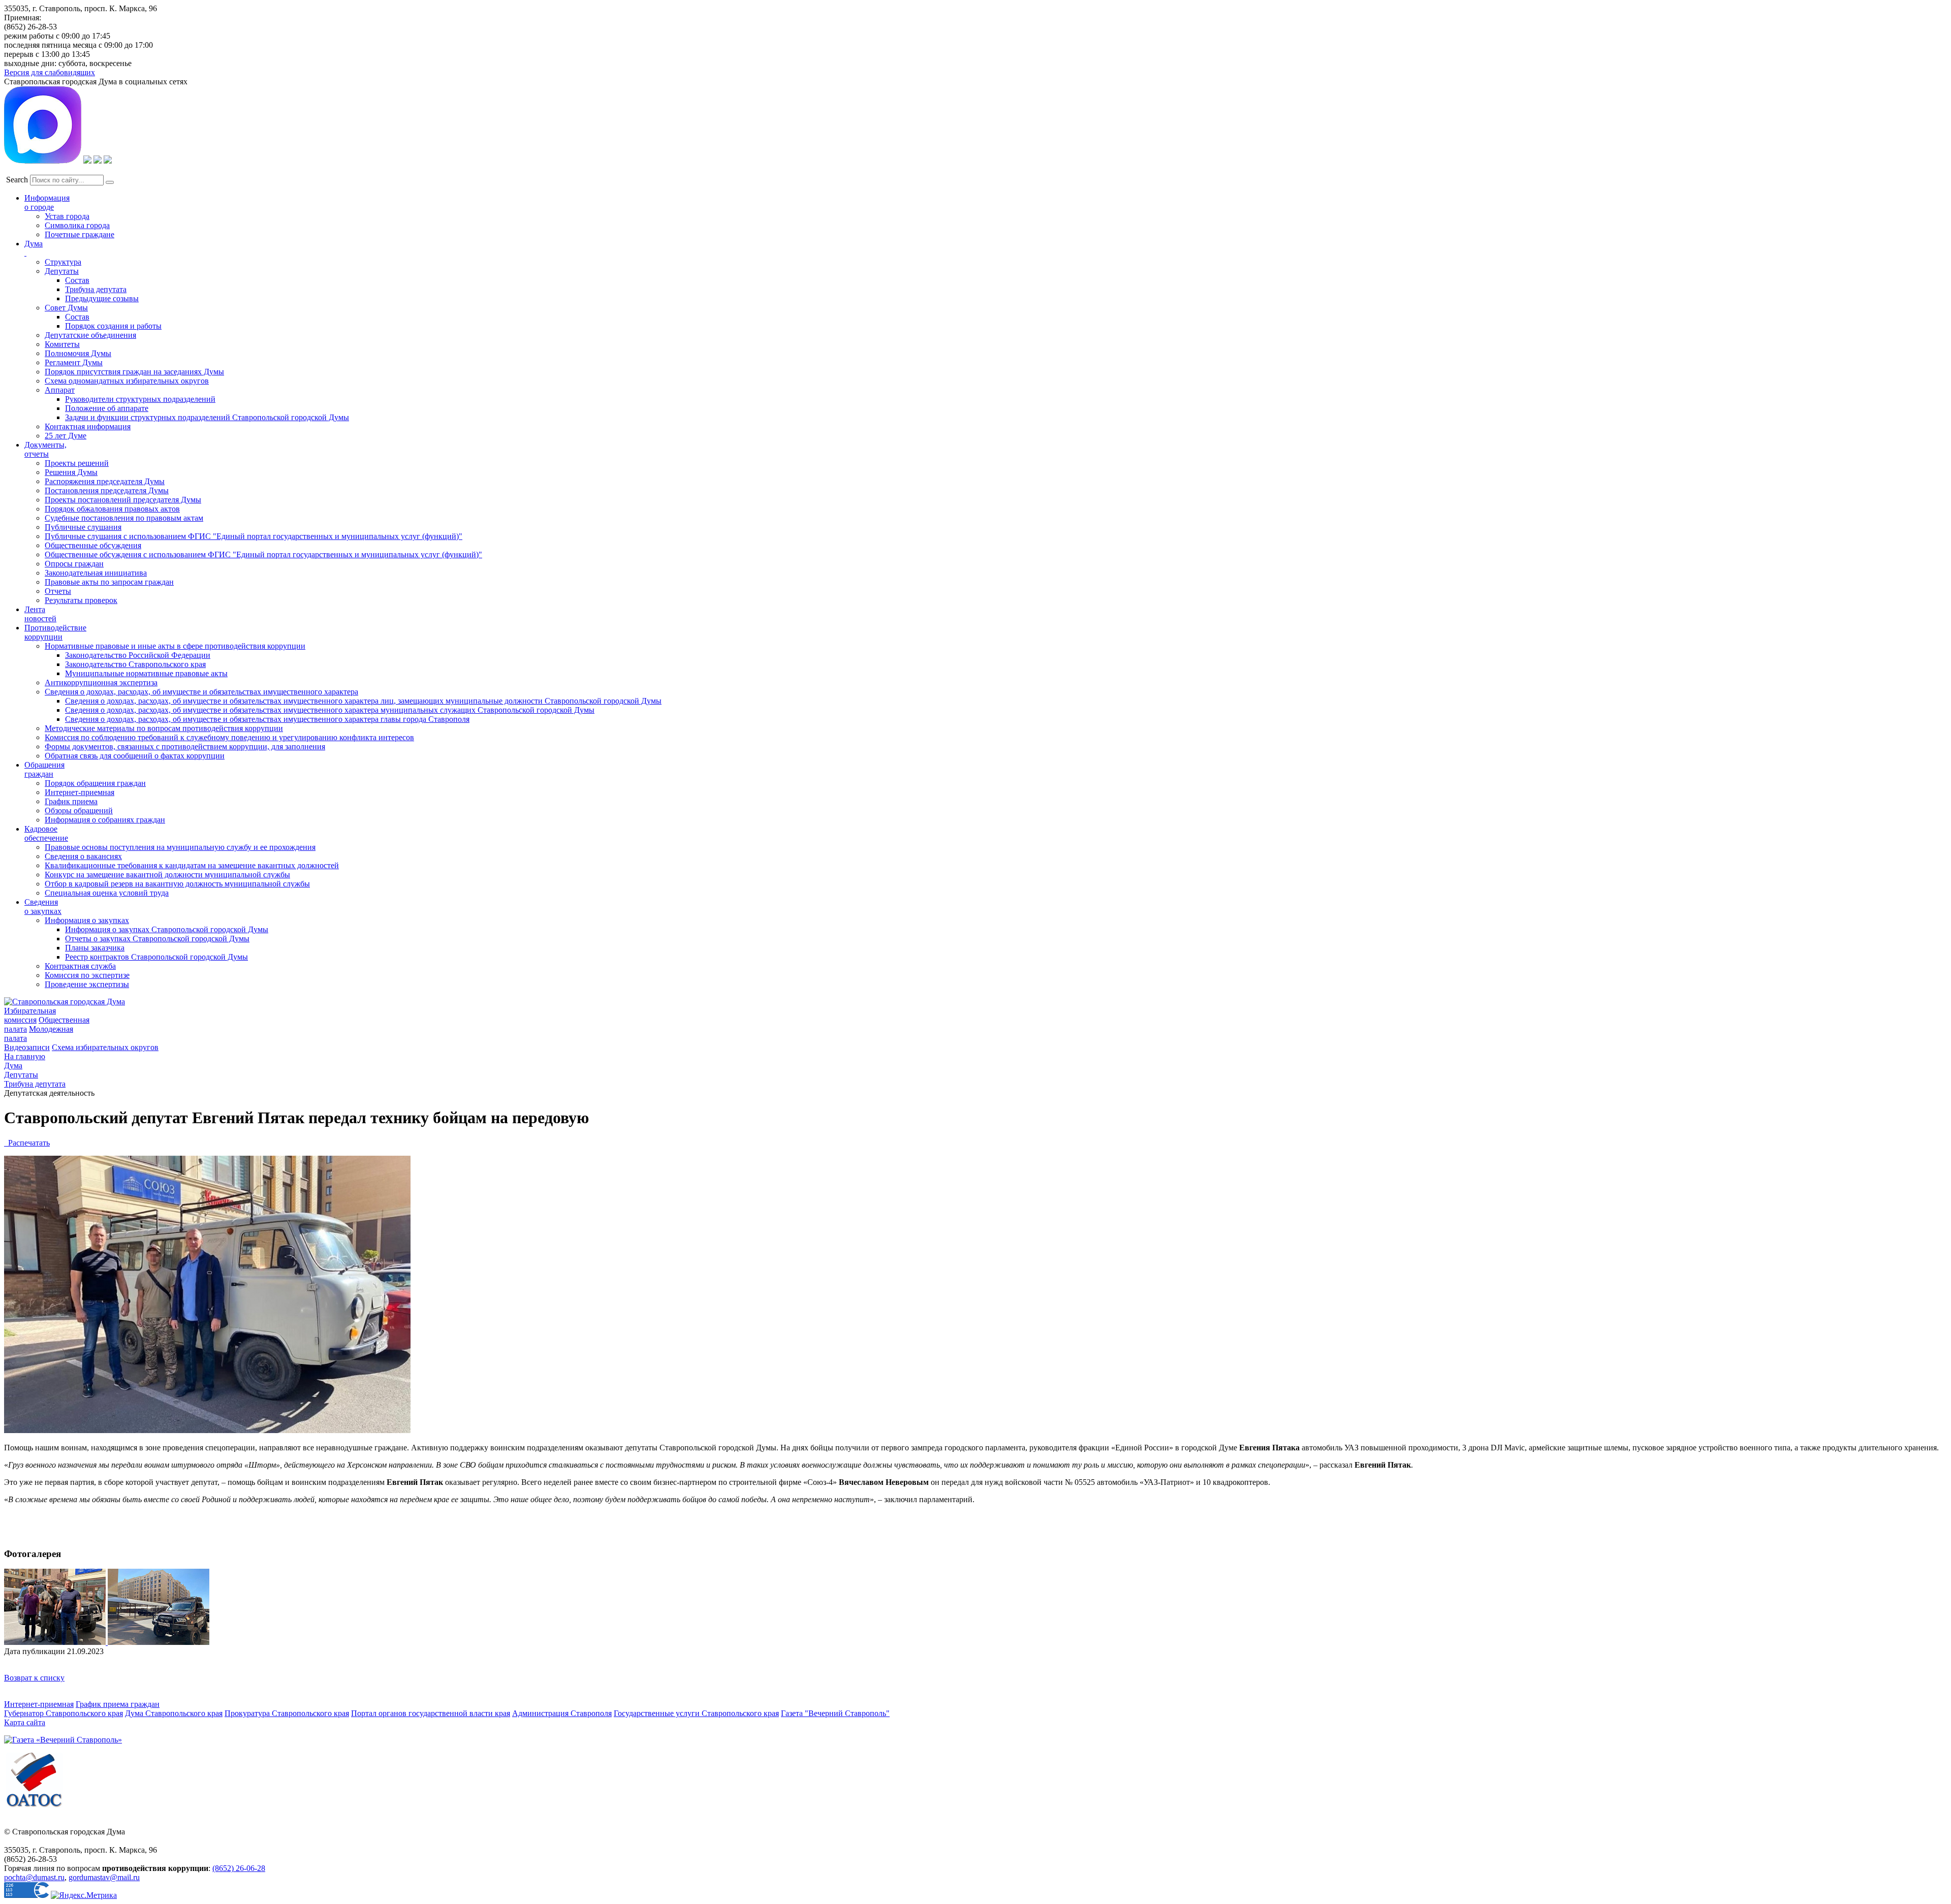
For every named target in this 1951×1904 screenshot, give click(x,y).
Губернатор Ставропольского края (64, 1713)
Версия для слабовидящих (50, 72)
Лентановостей (40, 614)
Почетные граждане (80, 234)
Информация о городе (47, 202)
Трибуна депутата (96, 289)
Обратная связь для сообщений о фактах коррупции (135, 756)
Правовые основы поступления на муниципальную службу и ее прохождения (180, 847)
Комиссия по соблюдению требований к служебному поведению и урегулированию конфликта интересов (229, 737)
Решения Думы (71, 472)
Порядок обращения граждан (95, 783)
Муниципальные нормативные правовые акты (146, 673)
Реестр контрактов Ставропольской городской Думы (156, 957)
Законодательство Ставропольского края (135, 664)
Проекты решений (77, 463)
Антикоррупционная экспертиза (101, 683)
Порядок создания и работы (113, 326)
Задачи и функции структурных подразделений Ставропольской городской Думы (207, 417)
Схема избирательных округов (105, 1047)
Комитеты (62, 344)
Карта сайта (25, 1722)
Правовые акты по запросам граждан (109, 582)
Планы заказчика (95, 948)
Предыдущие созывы (102, 298)
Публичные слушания (83, 527)
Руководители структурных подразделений (140, 399)
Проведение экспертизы (87, 984)
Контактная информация (88, 426)
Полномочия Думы (78, 353)
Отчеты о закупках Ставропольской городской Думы (157, 939)
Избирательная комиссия (30, 1015)
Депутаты (62, 271)
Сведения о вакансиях (83, 856)
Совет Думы (66, 308)
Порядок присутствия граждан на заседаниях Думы (134, 372)
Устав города (67, 216)
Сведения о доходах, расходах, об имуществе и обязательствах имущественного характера (201, 692)
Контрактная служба (80, 966)
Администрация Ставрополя (562, 1713)
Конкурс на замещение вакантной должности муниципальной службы (167, 875)
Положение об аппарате (107, 408)
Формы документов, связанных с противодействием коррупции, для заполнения (185, 747)
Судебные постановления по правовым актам (124, 518)
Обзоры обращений (79, 811)
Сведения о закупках (43, 907)
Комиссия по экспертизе (87, 975)
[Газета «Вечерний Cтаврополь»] (63, 1740)
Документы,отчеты (45, 449)
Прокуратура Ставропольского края (287, 1713)
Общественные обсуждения (93, 545)
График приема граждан (118, 1704)
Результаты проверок (81, 600)
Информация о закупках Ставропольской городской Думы (167, 929)
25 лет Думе (66, 436)
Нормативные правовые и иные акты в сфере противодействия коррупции (175, 646)
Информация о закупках (87, 920)
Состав (77, 280)
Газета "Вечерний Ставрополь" (835, 1713)
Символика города (77, 225)
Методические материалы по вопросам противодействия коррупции (164, 728)
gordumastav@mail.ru (104, 1877)
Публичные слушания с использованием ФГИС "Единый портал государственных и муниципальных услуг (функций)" (254, 536)
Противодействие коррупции (55, 632)
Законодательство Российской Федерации (138, 655)
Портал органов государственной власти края (431, 1713)
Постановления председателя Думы (107, 490)
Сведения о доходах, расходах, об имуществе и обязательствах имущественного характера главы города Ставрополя (267, 719)
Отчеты (58, 591)
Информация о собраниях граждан (105, 820)
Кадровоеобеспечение (46, 833)
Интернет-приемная (80, 792)
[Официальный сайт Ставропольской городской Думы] (65, 1002)
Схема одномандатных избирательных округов (127, 381)
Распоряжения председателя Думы (105, 481)
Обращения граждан (44, 769)
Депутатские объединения (90, 335)
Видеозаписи (27, 1047)
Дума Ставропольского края (174, 1713)
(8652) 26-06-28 (239, 1868)
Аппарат (60, 390)
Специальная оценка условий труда (107, 893)
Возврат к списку (34, 1678)
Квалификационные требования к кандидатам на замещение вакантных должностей (192, 865)
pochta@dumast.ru (34, 1877)
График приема (71, 801)
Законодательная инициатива (96, 573)
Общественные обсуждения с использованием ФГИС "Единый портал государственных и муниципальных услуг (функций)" (263, 554)
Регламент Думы (74, 362)
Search (17, 180)
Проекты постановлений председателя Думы (123, 500)
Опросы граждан (74, 564)
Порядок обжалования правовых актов (112, 509)
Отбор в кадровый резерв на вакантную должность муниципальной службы (177, 884)
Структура (63, 262)
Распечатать (27, 1143)
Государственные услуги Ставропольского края (696, 1713)
